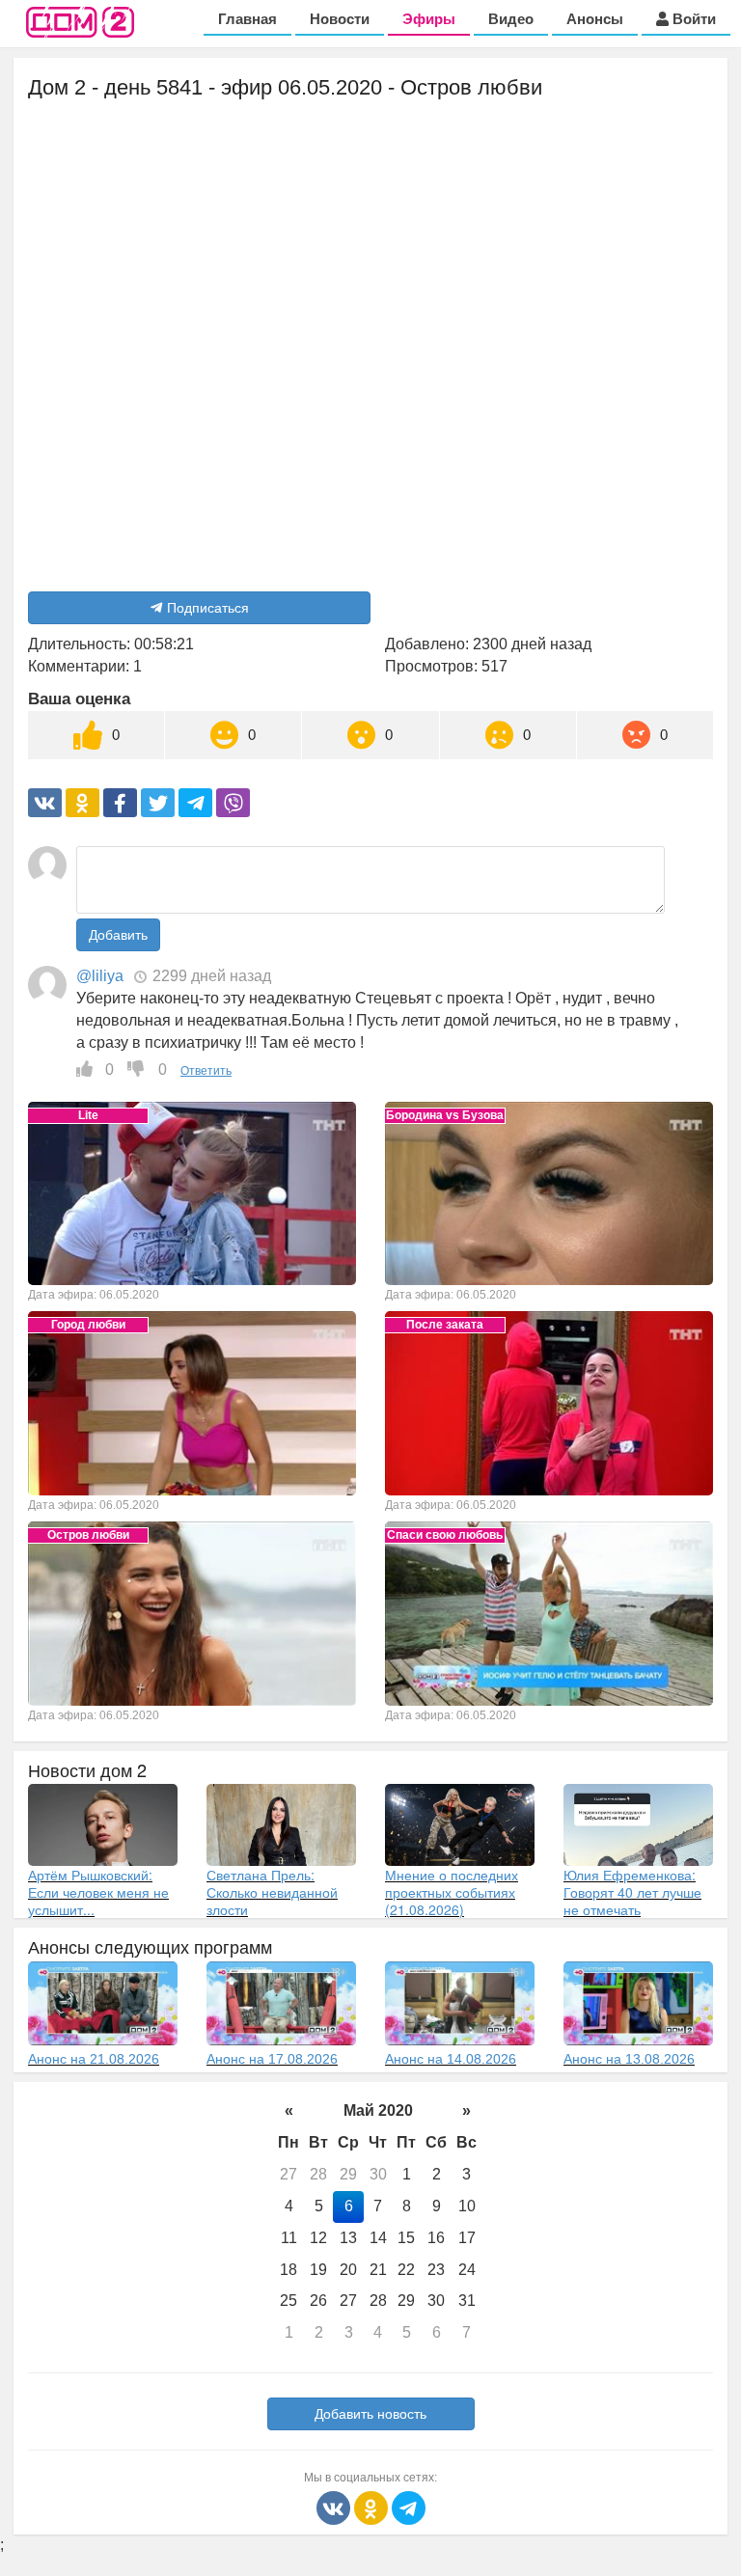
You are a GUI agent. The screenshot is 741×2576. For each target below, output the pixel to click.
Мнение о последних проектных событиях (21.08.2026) (452, 1892)
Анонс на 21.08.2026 (94, 2059)
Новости (340, 19)
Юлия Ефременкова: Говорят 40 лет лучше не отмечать (632, 1892)
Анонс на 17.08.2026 (272, 2059)
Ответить (206, 1071)
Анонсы (595, 19)
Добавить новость (370, 2414)
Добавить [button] (118, 935)
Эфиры (429, 19)
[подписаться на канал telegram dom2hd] (409, 2507)
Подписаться (208, 608)
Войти (692, 19)
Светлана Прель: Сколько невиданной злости (272, 1892)
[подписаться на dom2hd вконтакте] (335, 2507)
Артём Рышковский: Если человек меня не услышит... (98, 1892)
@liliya (100, 976)
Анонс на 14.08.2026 (451, 2059)
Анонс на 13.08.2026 (629, 2059)
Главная (247, 19)
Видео (511, 19)
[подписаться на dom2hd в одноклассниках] (373, 2507)
